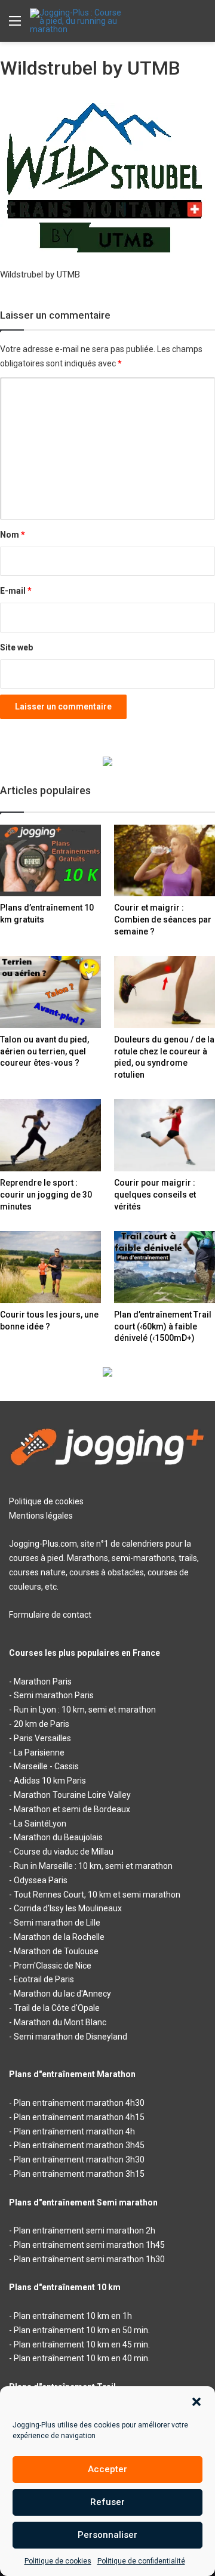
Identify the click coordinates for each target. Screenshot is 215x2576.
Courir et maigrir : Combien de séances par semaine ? (163, 919)
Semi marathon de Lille (57, 1923)
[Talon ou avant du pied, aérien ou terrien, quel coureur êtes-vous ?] (50, 992)
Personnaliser (107, 2535)
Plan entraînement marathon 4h (74, 2131)
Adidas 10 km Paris (50, 1781)
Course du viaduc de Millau (64, 1852)
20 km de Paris (42, 1724)
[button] (196, 2402)
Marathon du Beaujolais (58, 1837)
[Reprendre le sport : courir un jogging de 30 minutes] (50, 1135)
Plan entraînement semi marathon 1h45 (89, 2245)
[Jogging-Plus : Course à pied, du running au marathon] (78, 21)
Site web (16, 647)
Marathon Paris (43, 1682)
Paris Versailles (42, 1738)
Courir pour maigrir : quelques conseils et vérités (155, 1194)
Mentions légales (41, 1516)
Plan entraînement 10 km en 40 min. (82, 2358)
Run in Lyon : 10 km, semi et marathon (85, 1710)
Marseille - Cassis (46, 1766)
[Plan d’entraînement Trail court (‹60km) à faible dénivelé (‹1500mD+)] (165, 1267)
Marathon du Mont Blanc (60, 2022)
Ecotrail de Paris (44, 1979)
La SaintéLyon (40, 1824)
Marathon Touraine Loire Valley (72, 1795)
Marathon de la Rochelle (59, 1937)
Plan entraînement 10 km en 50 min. (82, 2330)
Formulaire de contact (50, 1615)
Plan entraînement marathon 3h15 (79, 2174)
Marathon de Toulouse (56, 1951)
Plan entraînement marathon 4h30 (79, 2103)
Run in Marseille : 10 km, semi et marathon (93, 1866)
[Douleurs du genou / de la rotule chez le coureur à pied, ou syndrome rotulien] (165, 992)
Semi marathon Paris (54, 1695)
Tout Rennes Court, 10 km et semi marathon (97, 1895)
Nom (13, 535)
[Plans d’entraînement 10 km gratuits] (50, 861)
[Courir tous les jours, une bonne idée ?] (50, 1267)
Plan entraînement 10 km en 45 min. (82, 2344)
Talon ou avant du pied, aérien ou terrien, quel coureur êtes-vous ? (44, 1051)
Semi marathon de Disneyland (70, 2037)
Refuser (107, 2502)
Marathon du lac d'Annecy (62, 1994)
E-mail (16, 591)
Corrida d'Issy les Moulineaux (68, 1908)
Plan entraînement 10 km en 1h (73, 2316)
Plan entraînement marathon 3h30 (79, 2159)
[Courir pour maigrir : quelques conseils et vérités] (165, 1135)
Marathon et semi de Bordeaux (72, 1809)
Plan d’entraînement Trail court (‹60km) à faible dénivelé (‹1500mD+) (163, 1326)
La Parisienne (39, 1753)
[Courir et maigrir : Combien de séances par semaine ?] (165, 861)
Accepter (107, 2469)
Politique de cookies (58, 2561)
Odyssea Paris (41, 1880)
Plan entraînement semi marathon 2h (85, 2231)
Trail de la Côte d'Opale (57, 2008)
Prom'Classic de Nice (53, 1966)
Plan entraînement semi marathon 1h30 (89, 2259)
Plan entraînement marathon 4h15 (79, 2117)
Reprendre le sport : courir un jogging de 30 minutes (46, 1194)
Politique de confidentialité (141, 2561)
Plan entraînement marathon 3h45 (79, 2145)
